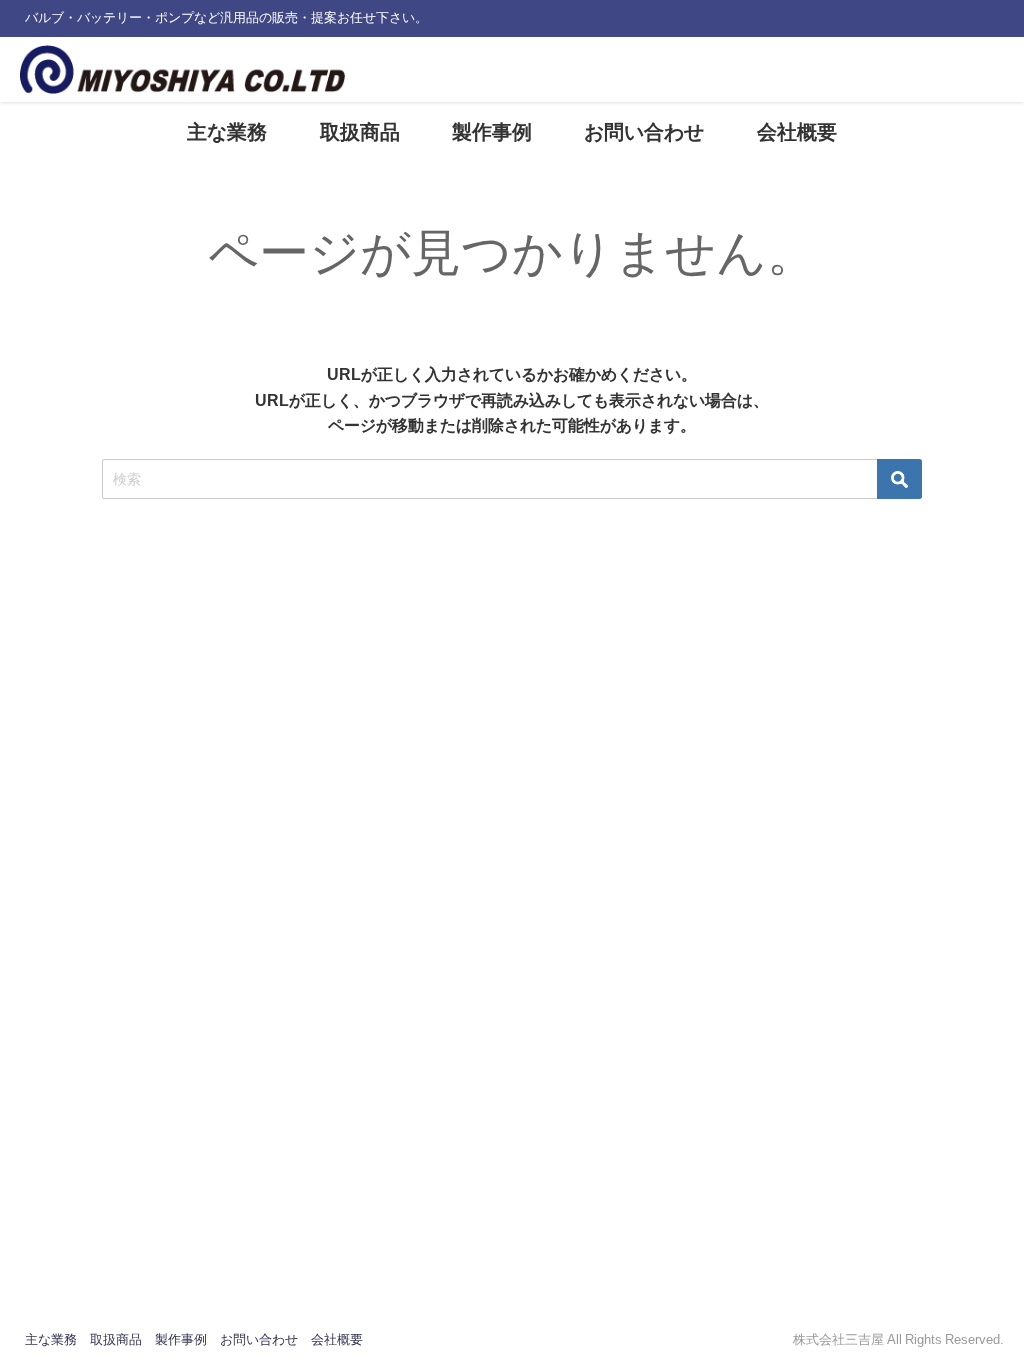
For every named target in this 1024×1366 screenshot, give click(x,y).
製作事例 (492, 132)
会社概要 (797, 132)
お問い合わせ (644, 132)
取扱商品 (360, 132)
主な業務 (227, 132)
